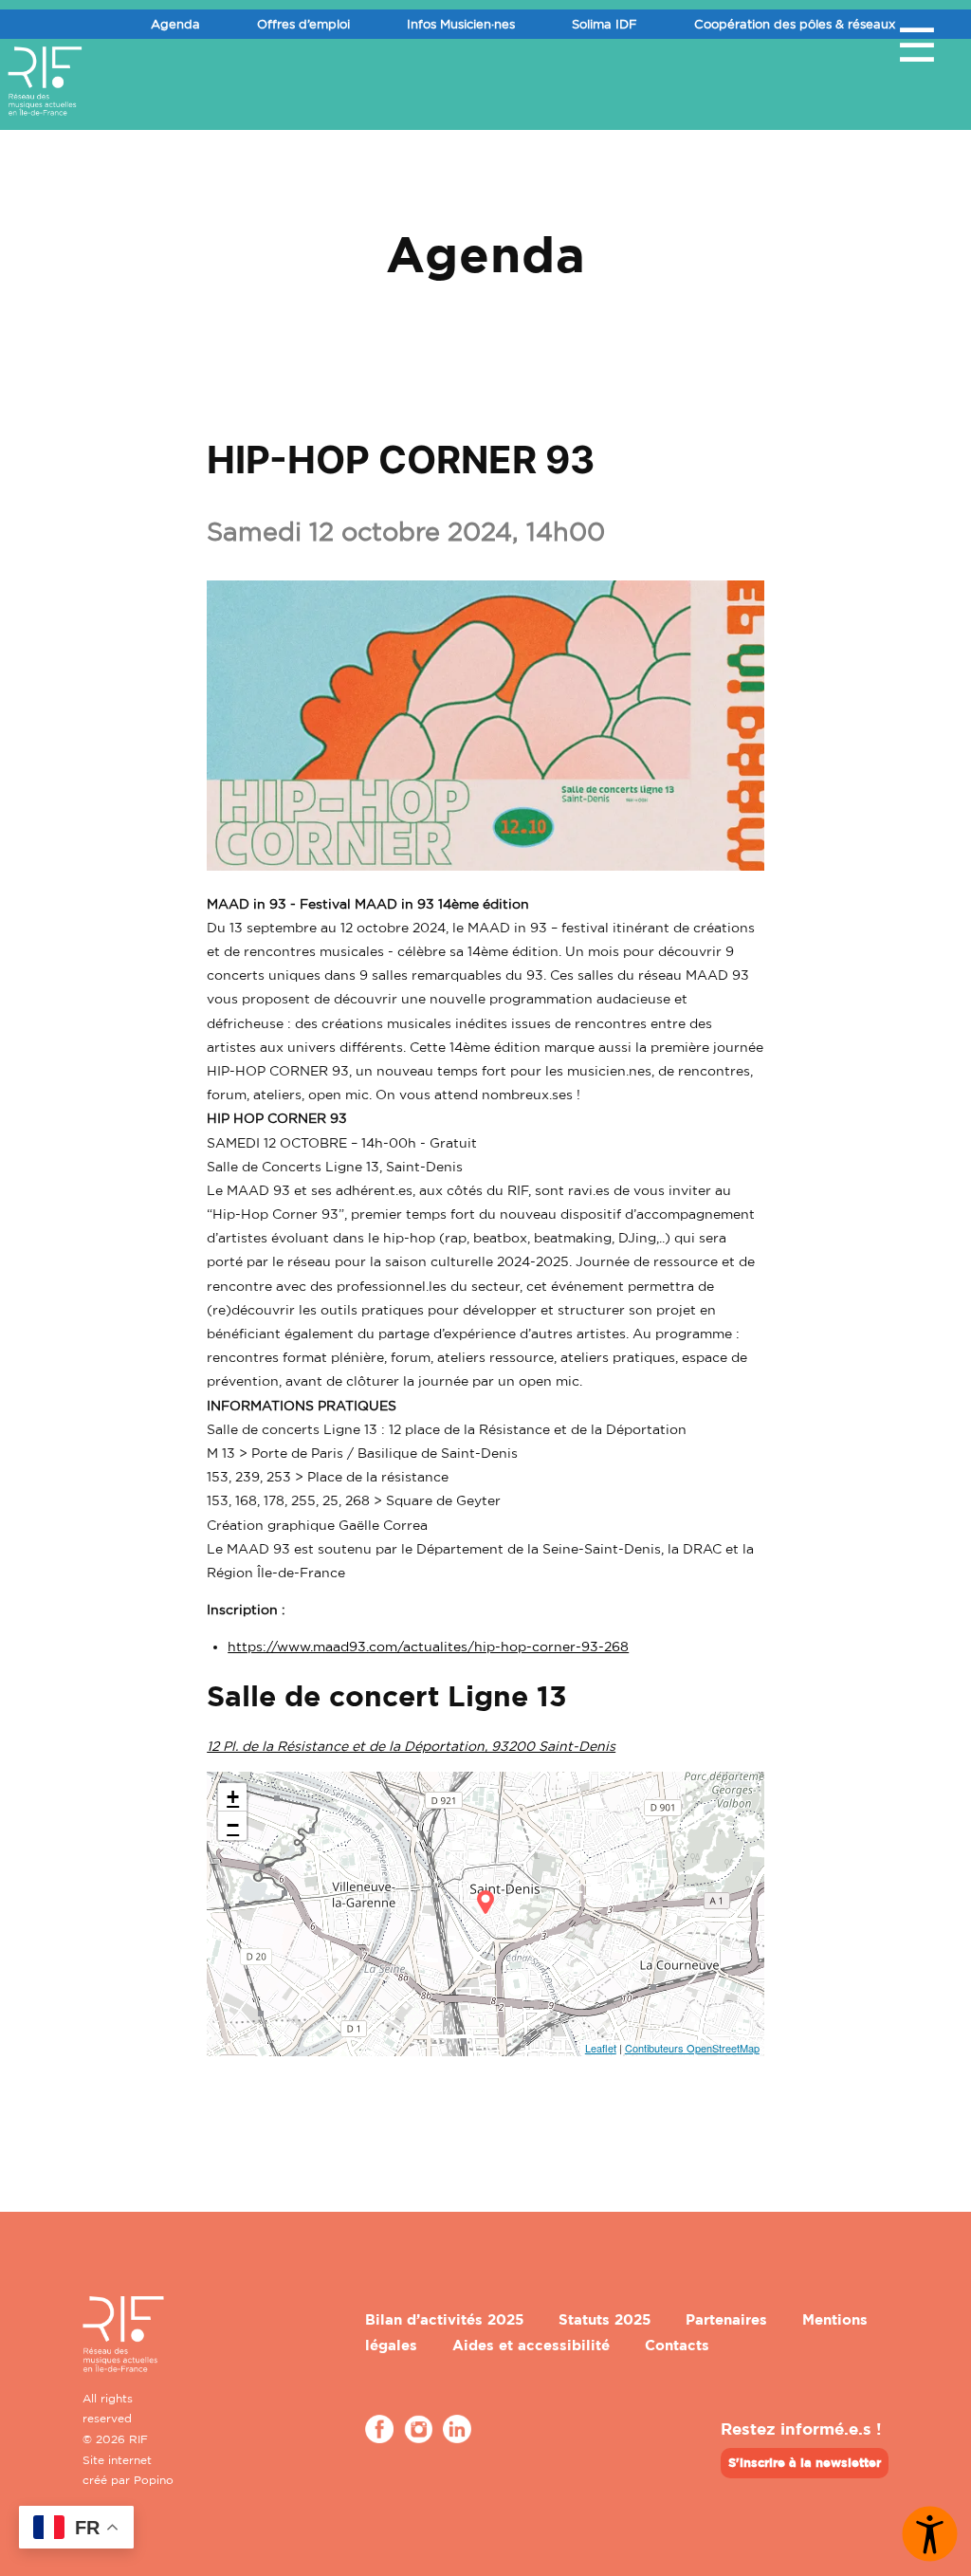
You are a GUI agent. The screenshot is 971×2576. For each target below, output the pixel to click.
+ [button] (233, 1797)
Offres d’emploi (303, 24)
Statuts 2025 (605, 2319)
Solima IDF (605, 24)
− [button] (233, 1825)
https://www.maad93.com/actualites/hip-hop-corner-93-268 (428, 1646)
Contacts (677, 2345)
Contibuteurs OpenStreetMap (692, 2048)
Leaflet (601, 2048)
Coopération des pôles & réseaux (795, 24)
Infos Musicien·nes (461, 24)
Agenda (175, 24)
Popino (154, 2480)
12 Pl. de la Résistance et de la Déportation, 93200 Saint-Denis (411, 1746)
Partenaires (726, 2319)
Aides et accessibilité (531, 2345)
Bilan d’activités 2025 (444, 2319)
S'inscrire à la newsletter (805, 2462)
